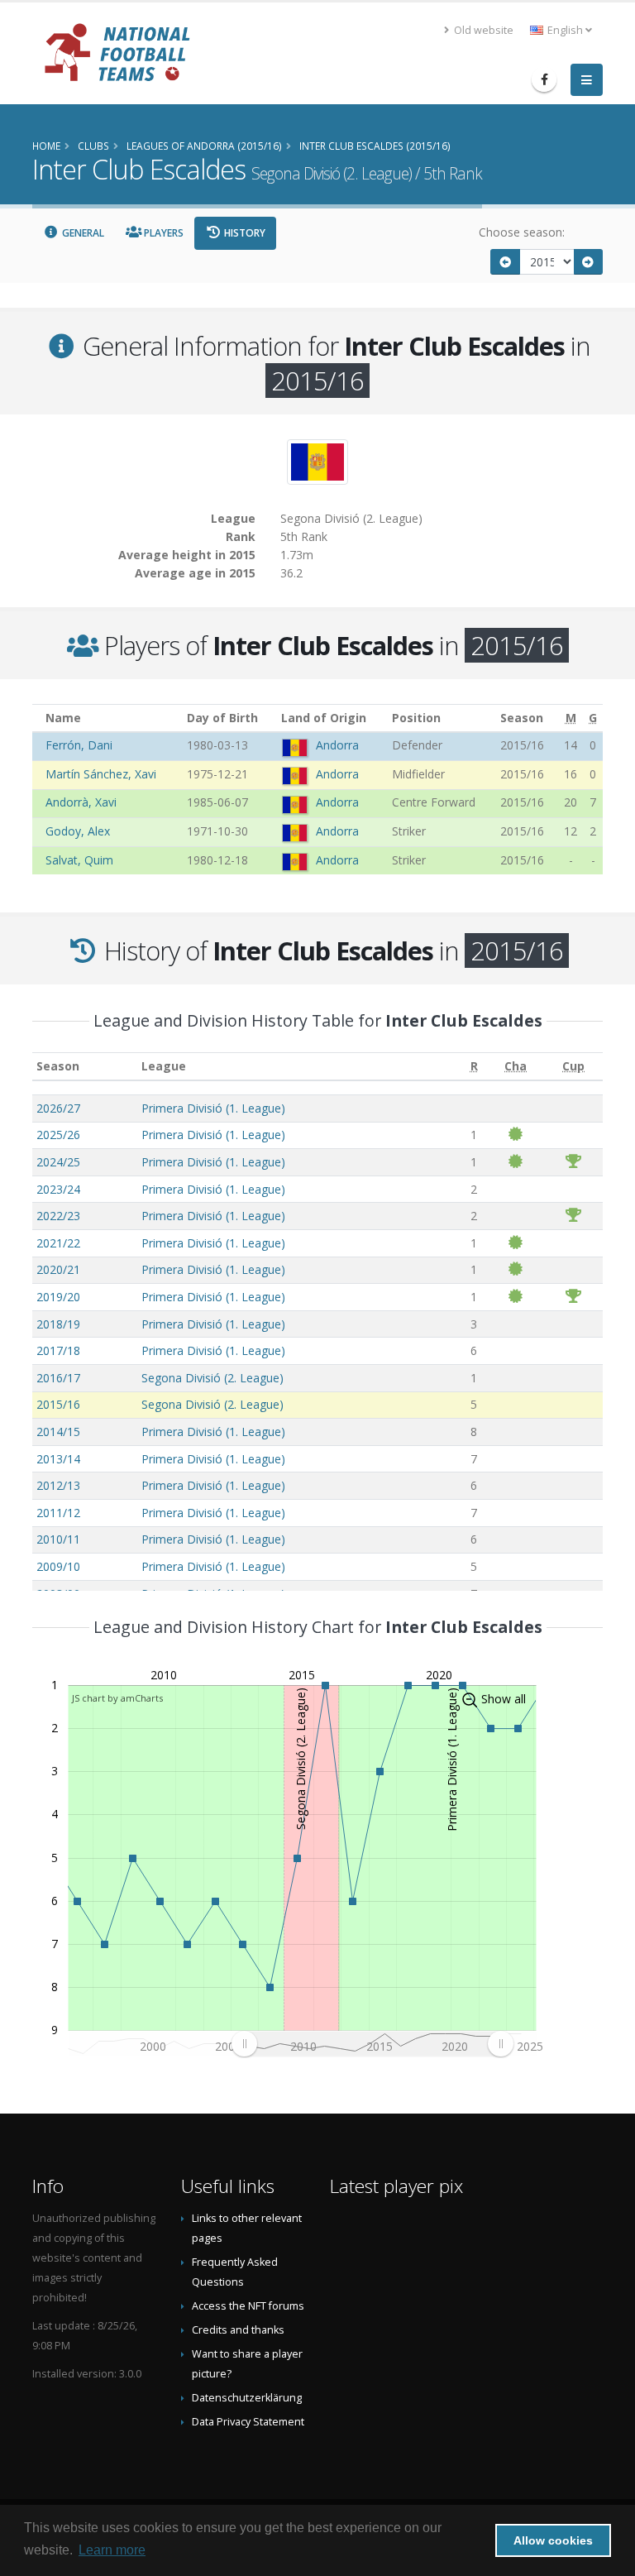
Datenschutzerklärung (247, 2398)
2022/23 (58, 1216)
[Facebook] (544, 79)
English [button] (565, 30)
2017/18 (58, 1350)
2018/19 (58, 1324)
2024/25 (58, 1162)
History (243, 233)
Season (58, 1066)
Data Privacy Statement (248, 2422)
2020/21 (58, 1269)
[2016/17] (589, 262)
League (164, 1066)
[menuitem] (372, 2044)
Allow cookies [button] (553, 2540)
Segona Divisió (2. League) (212, 1378)
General (82, 233)
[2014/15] (505, 262)
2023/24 (58, 1189)
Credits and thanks (238, 2330)
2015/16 (58, 1404)
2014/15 (58, 1432)
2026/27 (58, 1108)
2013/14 (58, 1459)
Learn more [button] (112, 2550)
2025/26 (58, 1135)
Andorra (337, 745)
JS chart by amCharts (117, 1698)
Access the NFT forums (248, 2306)
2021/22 (58, 1243)
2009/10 (58, 1566)
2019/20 (58, 1297)
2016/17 (58, 1378)
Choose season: (522, 232)
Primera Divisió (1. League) (213, 1108)
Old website (482, 30)
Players (162, 233)
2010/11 (58, 1539)
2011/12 (58, 1513)
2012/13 (58, 1485)
